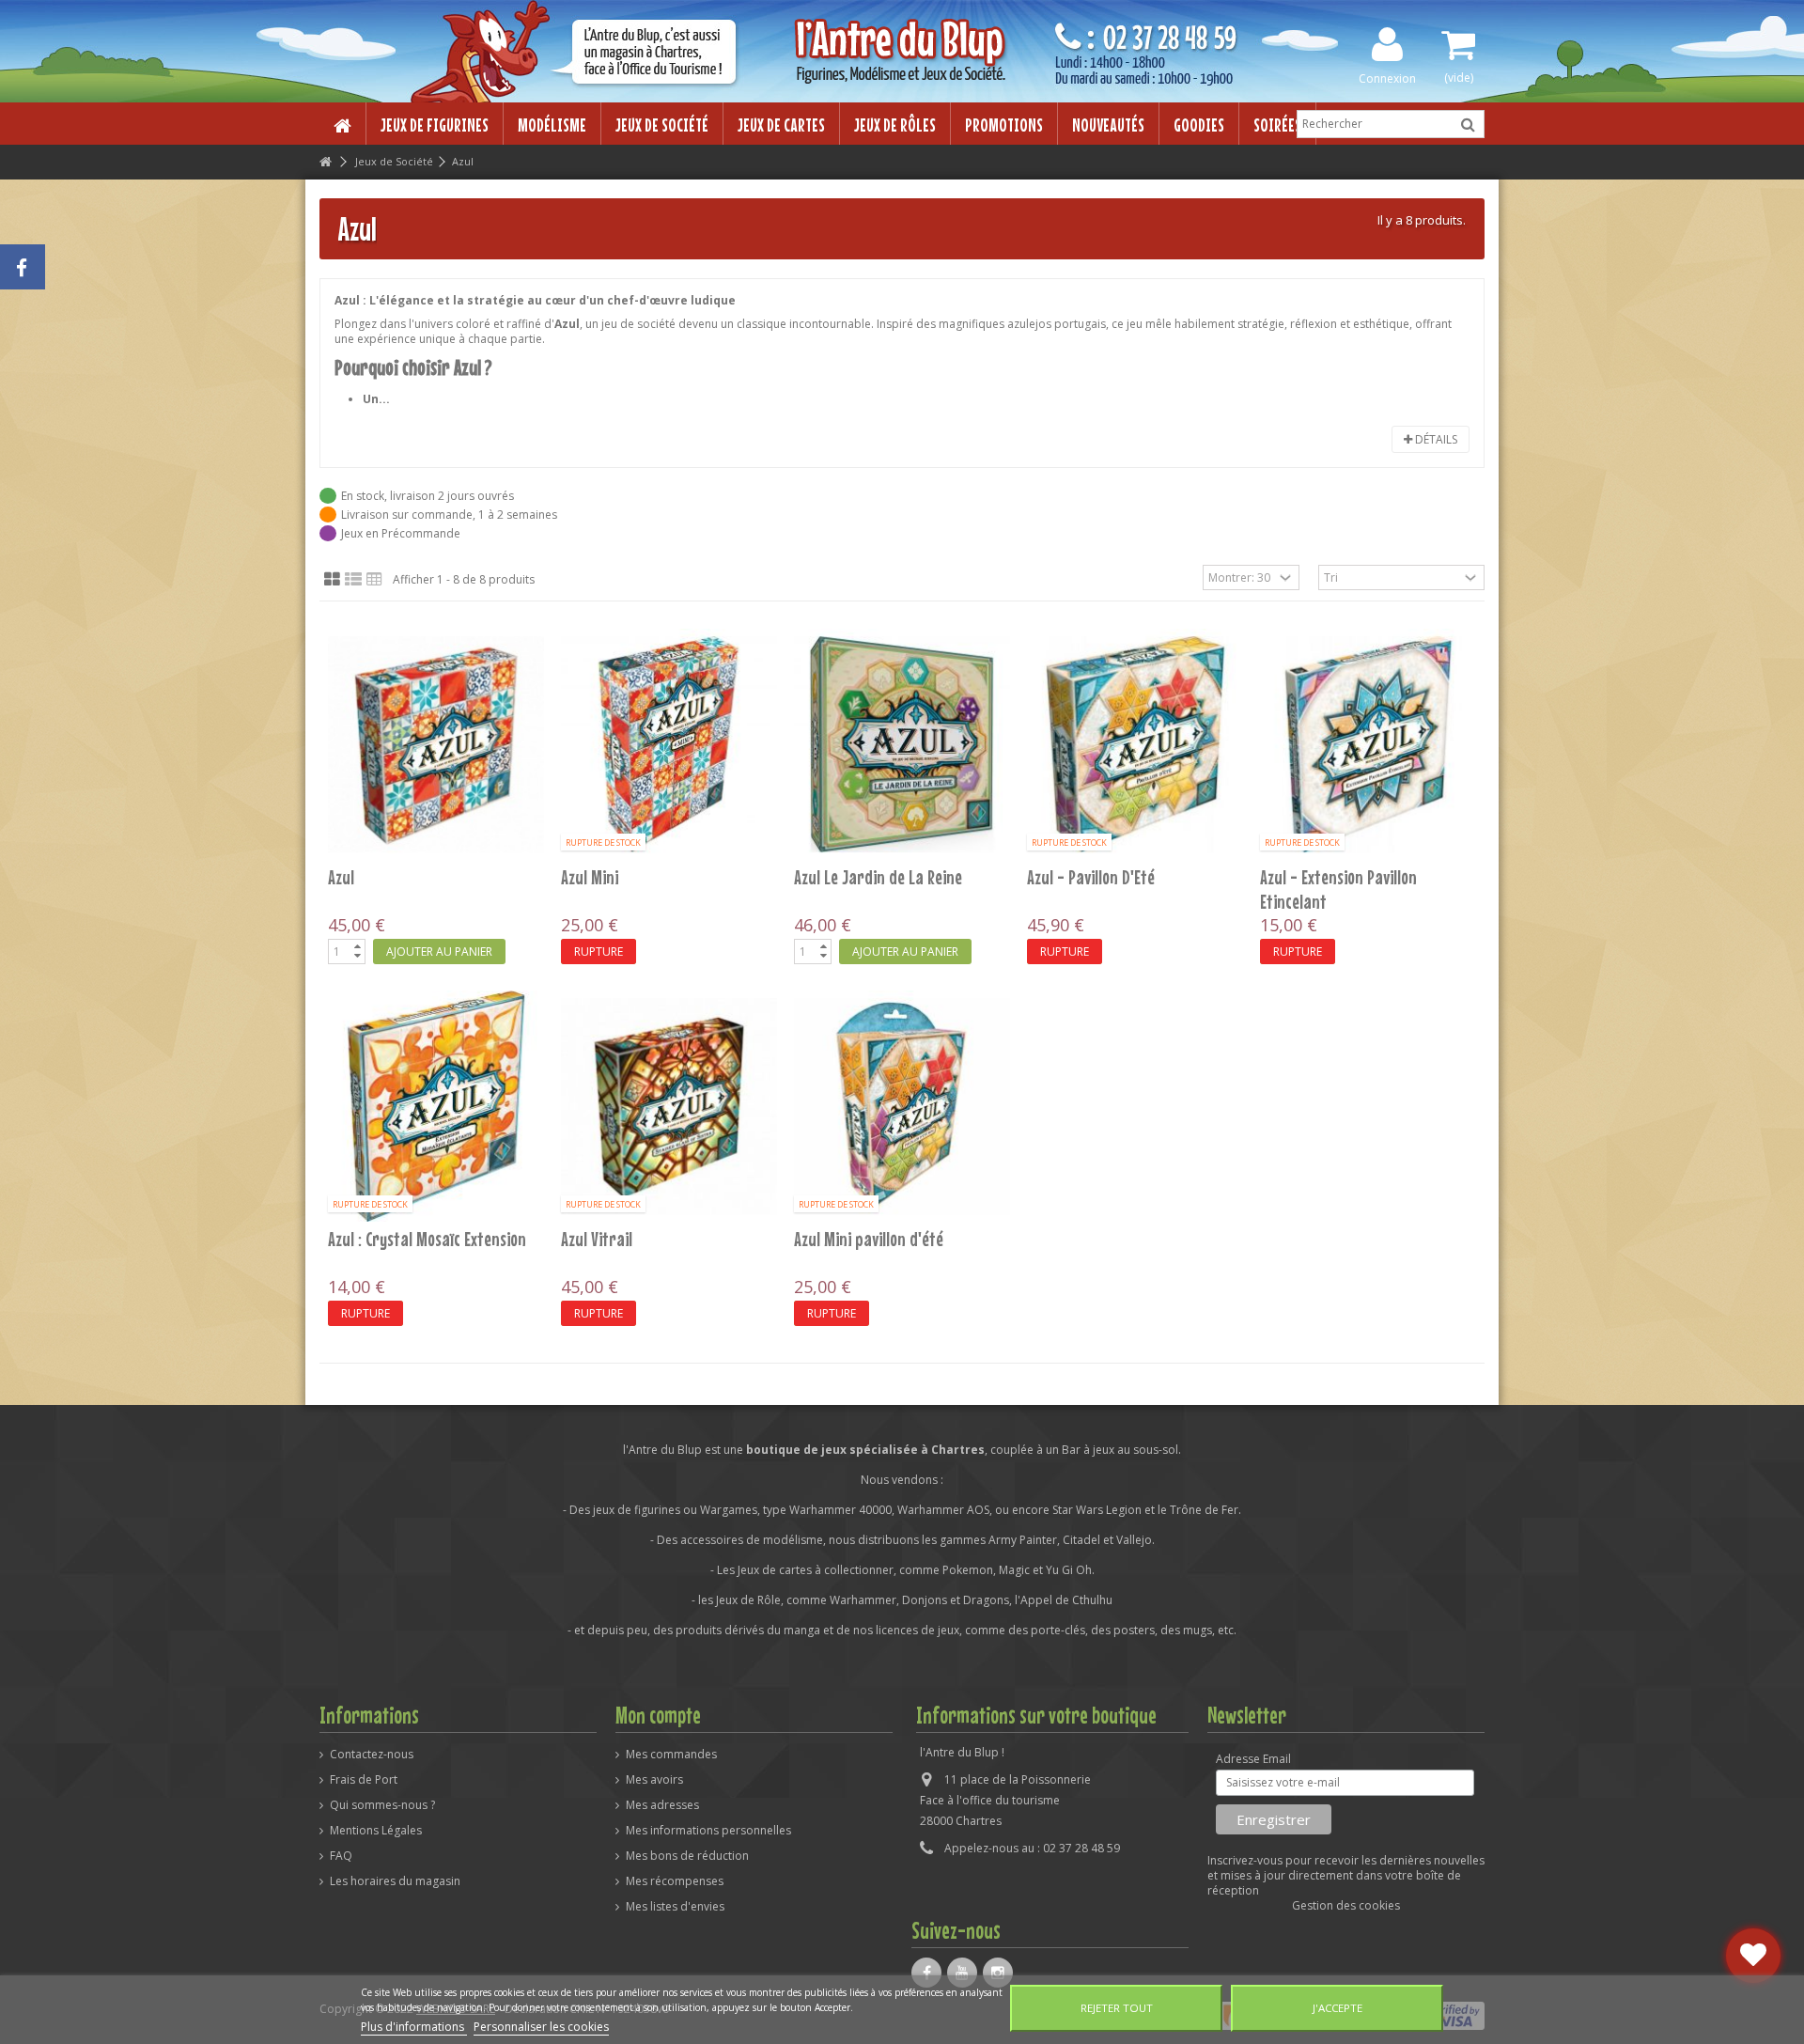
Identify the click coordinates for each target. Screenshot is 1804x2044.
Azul (341, 877)
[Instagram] (998, 1973)
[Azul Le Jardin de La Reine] (902, 744)
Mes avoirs (654, 1780)
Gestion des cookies (1346, 1905)
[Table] (374, 580)
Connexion (1387, 78)
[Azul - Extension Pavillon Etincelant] (1368, 744)
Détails (1435, 439)
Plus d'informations (414, 2027)
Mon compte (658, 1715)
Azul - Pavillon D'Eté (1091, 877)
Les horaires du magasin (395, 1881)
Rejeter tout (1117, 2008)
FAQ (341, 1856)
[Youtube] (962, 1973)
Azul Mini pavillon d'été (869, 1239)
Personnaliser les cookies (541, 2027)
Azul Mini (590, 877)
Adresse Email (1253, 1759)
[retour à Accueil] (325, 162)
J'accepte (1337, 2008)
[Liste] (353, 580)
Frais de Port (364, 1780)
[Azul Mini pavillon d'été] (902, 1106)
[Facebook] (926, 1973)
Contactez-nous (372, 1755)
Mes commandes (671, 1755)
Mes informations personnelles (708, 1831)
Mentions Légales (376, 1831)
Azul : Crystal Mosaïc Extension (427, 1239)
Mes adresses (662, 1805)
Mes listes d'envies (675, 1907)
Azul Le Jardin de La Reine (878, 877)
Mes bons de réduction (687, 1856)
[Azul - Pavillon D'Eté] (1135, 744)
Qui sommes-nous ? (382, 1805)
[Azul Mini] (669, 744)
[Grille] (332, 580)
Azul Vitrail (597, 1239)
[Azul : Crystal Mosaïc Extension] (436, 1106)
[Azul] (436, 744)
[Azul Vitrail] (669, 1106)
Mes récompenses (675, 1881)
